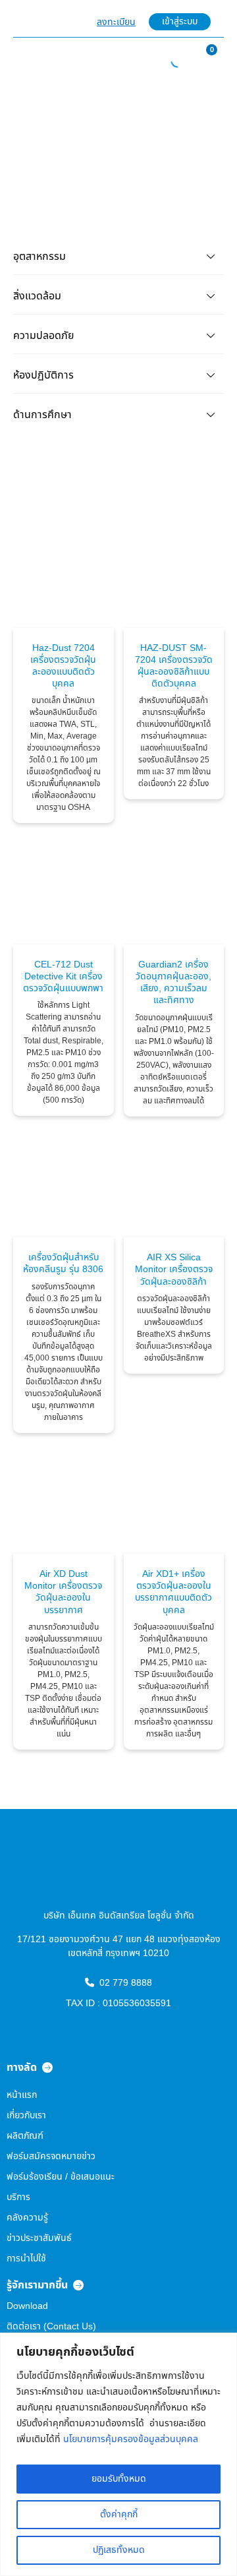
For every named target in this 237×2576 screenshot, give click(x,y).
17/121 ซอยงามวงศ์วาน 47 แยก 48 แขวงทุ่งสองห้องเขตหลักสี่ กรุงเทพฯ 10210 (119, 1946)
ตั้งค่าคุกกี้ (119, 2514)
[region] (118, 2454)
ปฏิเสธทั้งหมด (119, 2550)
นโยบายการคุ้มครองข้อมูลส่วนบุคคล (131, 2439)
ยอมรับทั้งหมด (119, 2479)
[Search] (170, 61)
